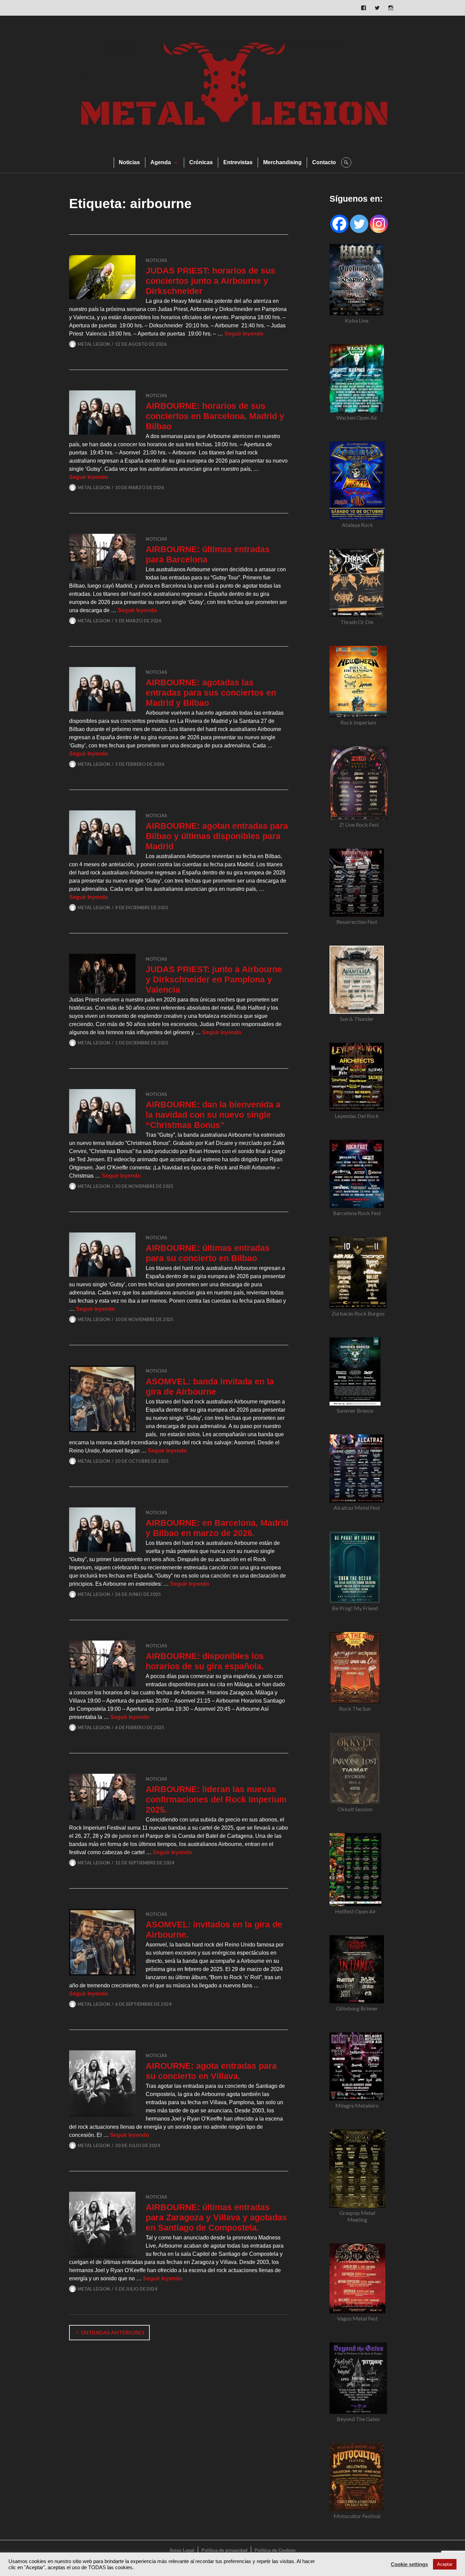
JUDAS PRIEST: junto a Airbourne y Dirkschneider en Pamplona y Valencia (214, 979)
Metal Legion (94, 344)
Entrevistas (238, 162)
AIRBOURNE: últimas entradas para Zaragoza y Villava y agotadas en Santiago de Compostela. (216, 2217)
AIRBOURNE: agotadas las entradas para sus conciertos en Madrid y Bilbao (211, 693)
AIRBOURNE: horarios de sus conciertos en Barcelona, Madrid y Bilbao (215, 416)
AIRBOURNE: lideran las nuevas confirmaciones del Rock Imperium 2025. (216, 1799)
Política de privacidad (225, 2550)
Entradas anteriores (113, 2332)
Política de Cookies (275, 2550)
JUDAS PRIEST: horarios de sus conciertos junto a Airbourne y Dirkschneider (211, 281)
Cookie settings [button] (409, 2564)
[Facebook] (339, 224)
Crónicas (201, 162)
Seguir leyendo (244, 334)
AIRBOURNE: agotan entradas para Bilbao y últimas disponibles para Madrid (217, 836)
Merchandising (282, 162)
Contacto (324, 162)
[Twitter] (359, 224)
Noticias (129, 162)
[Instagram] (379, 224)
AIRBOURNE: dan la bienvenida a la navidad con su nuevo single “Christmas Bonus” (213, 1115)
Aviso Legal (182, 2550)
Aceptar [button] (445, 2564)
